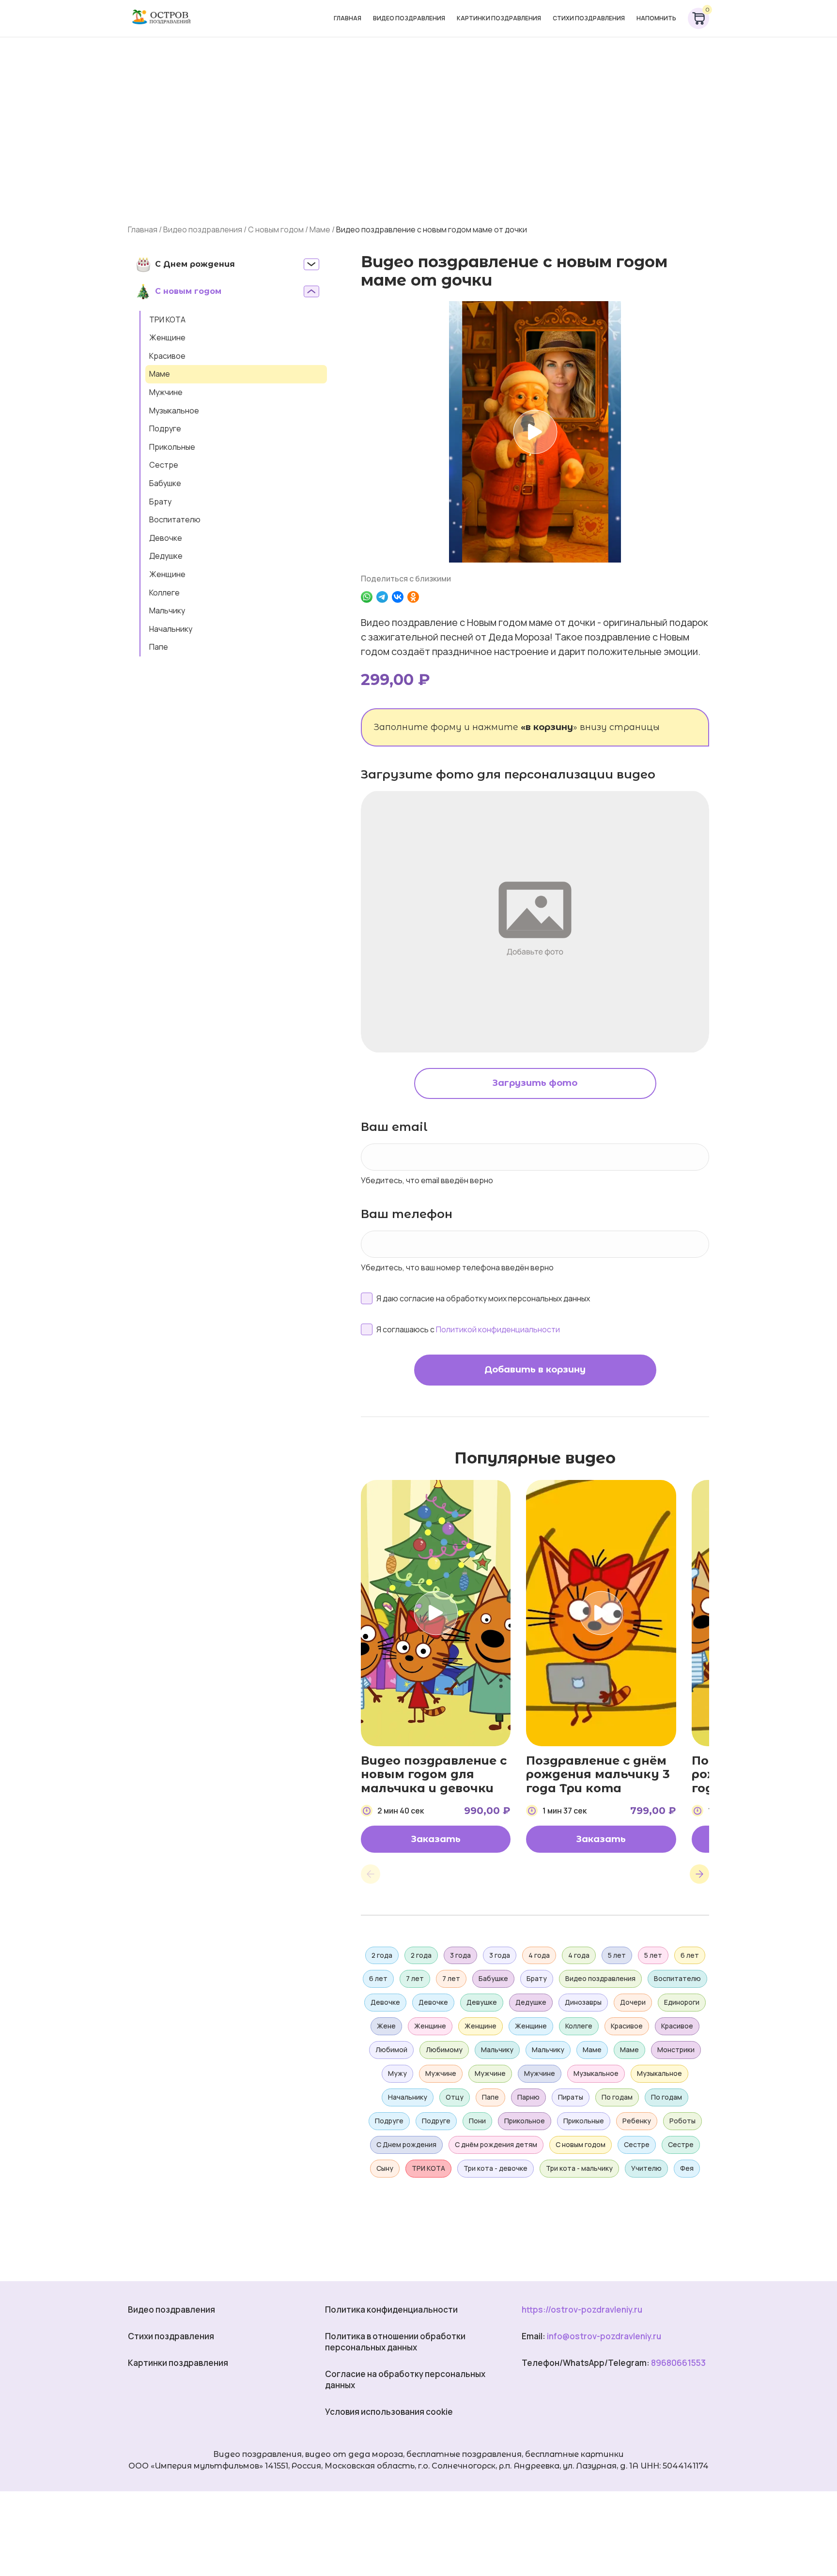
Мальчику (167, 610)
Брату (160, 502)
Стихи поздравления (589, 18)
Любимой (391, 2050)
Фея (687, 2168)
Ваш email (394, 1127)
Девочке (166, 538)
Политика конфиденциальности (391, 2309)
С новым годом (276, 229)
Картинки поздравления (499, 18)
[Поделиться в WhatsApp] (367, 597)
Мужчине (166, 392)
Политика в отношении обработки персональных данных (395, 2342)
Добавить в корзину (535, 1370)
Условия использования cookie (389, 2412)
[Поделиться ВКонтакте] (398, 597)
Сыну (385, 2168)
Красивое (167, 356)
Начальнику (171, 629)
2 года (382, 1955)
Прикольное (525, 2121)
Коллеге (164, 593)
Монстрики (676, 2050)
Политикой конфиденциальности (498, 1329)
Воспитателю (175, 519)
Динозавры (583, 2002)
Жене (386, 2026)
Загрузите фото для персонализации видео (508, 774)
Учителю (646, 2168)
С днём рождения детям (496, 2144)
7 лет (415, 1978)
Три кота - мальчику (579, 2168)
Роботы (682, 2121)
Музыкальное (174, 411)
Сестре (164, 465)
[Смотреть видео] (535, 432)
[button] (371, 1874)
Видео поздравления (409, 18)
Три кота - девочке (496, 2168)
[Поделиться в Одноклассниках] (413, 597)
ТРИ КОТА (167, 320)
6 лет (690, 1955)
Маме (320, 229)
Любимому (444, 2050)
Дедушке (166, 556)
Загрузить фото (535, 1083)
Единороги (682, 2002)
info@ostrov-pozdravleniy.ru (604, 2336)
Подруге (165, 428)
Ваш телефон (407, 1214)
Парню (528, 2097)
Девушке (482, 2002)
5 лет (617, 1955)
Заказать (436, 1839)
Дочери (633, 2002)
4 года (539, 1955)
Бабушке (165, 483)
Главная (348, 18)
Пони (477, 2121)
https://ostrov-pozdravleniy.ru (582, 2309)
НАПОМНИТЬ (656, 18)
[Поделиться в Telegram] (382, 597)
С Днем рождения (406, 2144)
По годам (617, 2097)
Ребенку (637, 2121)
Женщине (167, 337)
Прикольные (172, 447)
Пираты (571, 2097)
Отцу (455, 2097)
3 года (460, 1955)
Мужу (397, 2073)
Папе (159, 647)
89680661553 (678, 2363)
